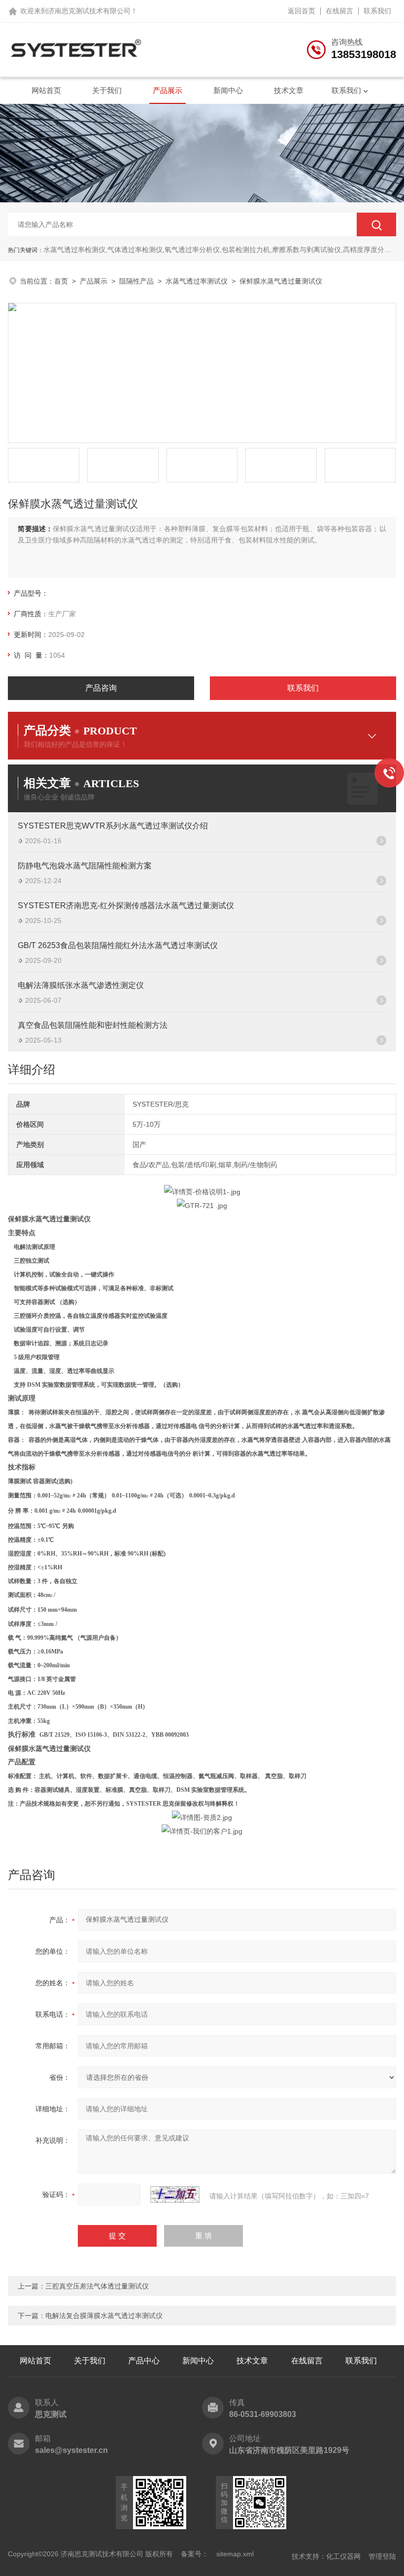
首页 (61, 281)
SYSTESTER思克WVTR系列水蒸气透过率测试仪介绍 (113, 826)
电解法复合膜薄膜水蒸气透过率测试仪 (104, 2316)
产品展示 (168, 90)
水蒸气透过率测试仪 (197, 281)
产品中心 (144, 2361)
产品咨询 (101, 688)
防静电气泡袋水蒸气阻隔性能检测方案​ (85, 866)
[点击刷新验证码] (175, 2194)
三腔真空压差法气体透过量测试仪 (97, 2286)
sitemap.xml (235, 2554)
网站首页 (46, 90)
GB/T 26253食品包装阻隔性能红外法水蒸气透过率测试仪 (118, 945)
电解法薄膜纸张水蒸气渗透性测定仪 (81, 985)
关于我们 (107, 90)
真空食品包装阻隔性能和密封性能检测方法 (93, 1025)
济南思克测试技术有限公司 (89, 11)
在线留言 (339, 11)
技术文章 (289, 90)
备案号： (195, 2554)
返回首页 (302, 11)
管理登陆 (382, 2556)
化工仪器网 (343, 2556)
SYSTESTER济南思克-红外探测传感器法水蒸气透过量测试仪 (126, 906)
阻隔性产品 (136, 281)
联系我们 (377, 11)
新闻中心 (228, 90)
